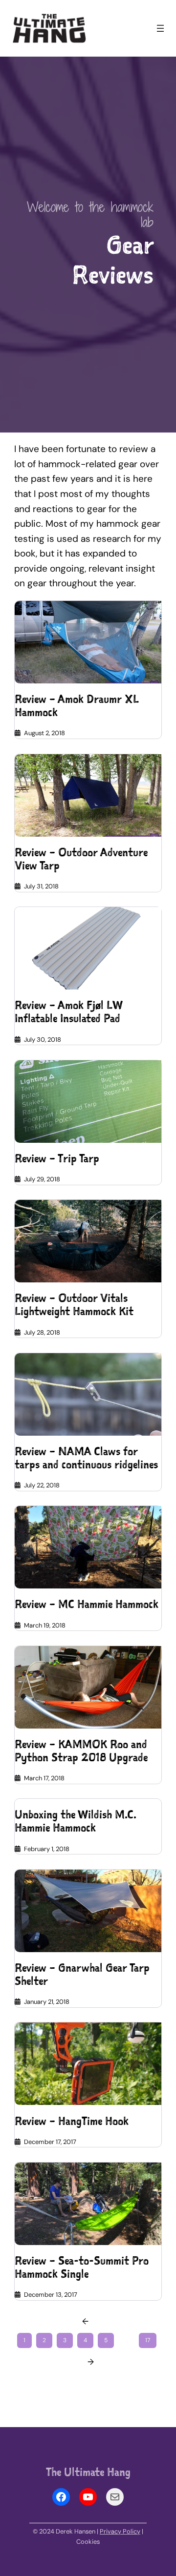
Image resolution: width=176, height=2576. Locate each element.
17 (148, 2340)
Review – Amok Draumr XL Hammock (77, 706)
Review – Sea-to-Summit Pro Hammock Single (82, 2267)
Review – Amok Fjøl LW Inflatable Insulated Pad (68, 1012)
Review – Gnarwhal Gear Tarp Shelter (82, 1975)
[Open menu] (160, 28)
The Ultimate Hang (88, 2472)
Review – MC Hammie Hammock (87, 1604)
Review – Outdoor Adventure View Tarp (81, 859)
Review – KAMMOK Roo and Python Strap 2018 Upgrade (81, 1751)
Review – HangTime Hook (72, 2121)
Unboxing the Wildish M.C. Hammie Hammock (76, 1821)
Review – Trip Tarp (57, 1159)
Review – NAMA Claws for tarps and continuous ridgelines (86, 1458)
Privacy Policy (120, 2531)
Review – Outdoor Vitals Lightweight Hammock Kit (74, 1305)
